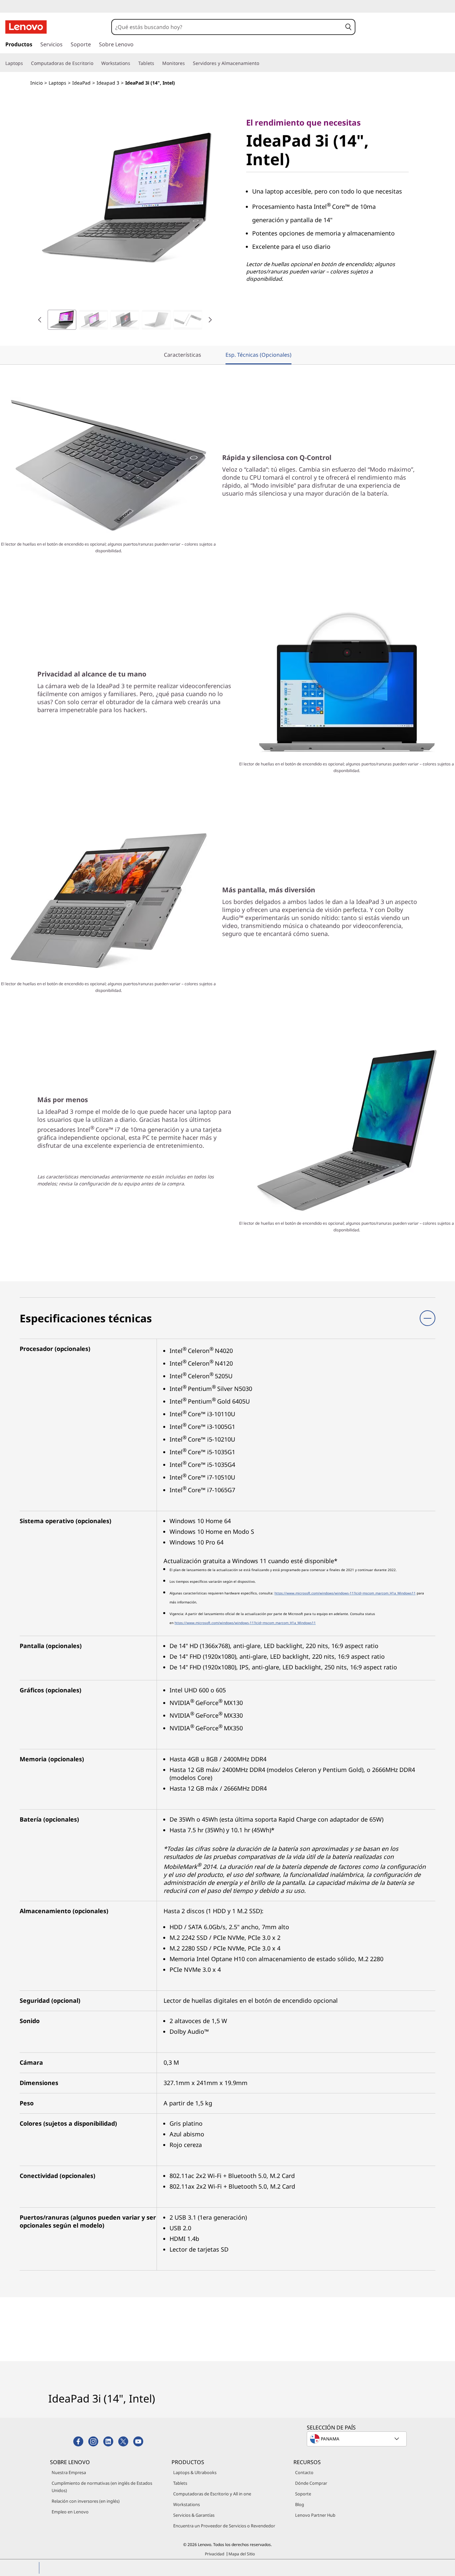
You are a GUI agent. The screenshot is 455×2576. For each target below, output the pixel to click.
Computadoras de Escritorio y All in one (212, 2494)
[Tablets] (157, 63)
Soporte (303, 2494)
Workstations (187, 2504)
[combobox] (227, 27)
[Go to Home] (26, 27)
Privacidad (215, 2554)
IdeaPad (81, 83)
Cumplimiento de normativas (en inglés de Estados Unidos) (102, 2487)
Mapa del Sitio (242, 2554)
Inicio (36, 83)
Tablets (180, 2483)
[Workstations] (133, 63)
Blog (300, 2504)
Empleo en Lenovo (70, 2512)
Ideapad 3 (108, 83)
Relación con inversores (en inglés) (86, 2501)
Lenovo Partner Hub (315, 2515)
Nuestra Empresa (69, 2472)
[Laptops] (26, 63)
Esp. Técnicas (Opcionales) (258, 355)
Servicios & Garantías (194, 2515)
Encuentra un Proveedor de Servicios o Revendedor (224, 2526)
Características (183, 355)
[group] (62, 320)
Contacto (304, 2472)
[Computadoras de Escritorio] (96, 63)
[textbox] (357, 2439)
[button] (348, 27)
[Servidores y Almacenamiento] (262, 63)
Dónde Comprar (311, 2483)
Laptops (57, 83)
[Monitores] (188, 63)
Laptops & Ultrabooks (195, 2472)
